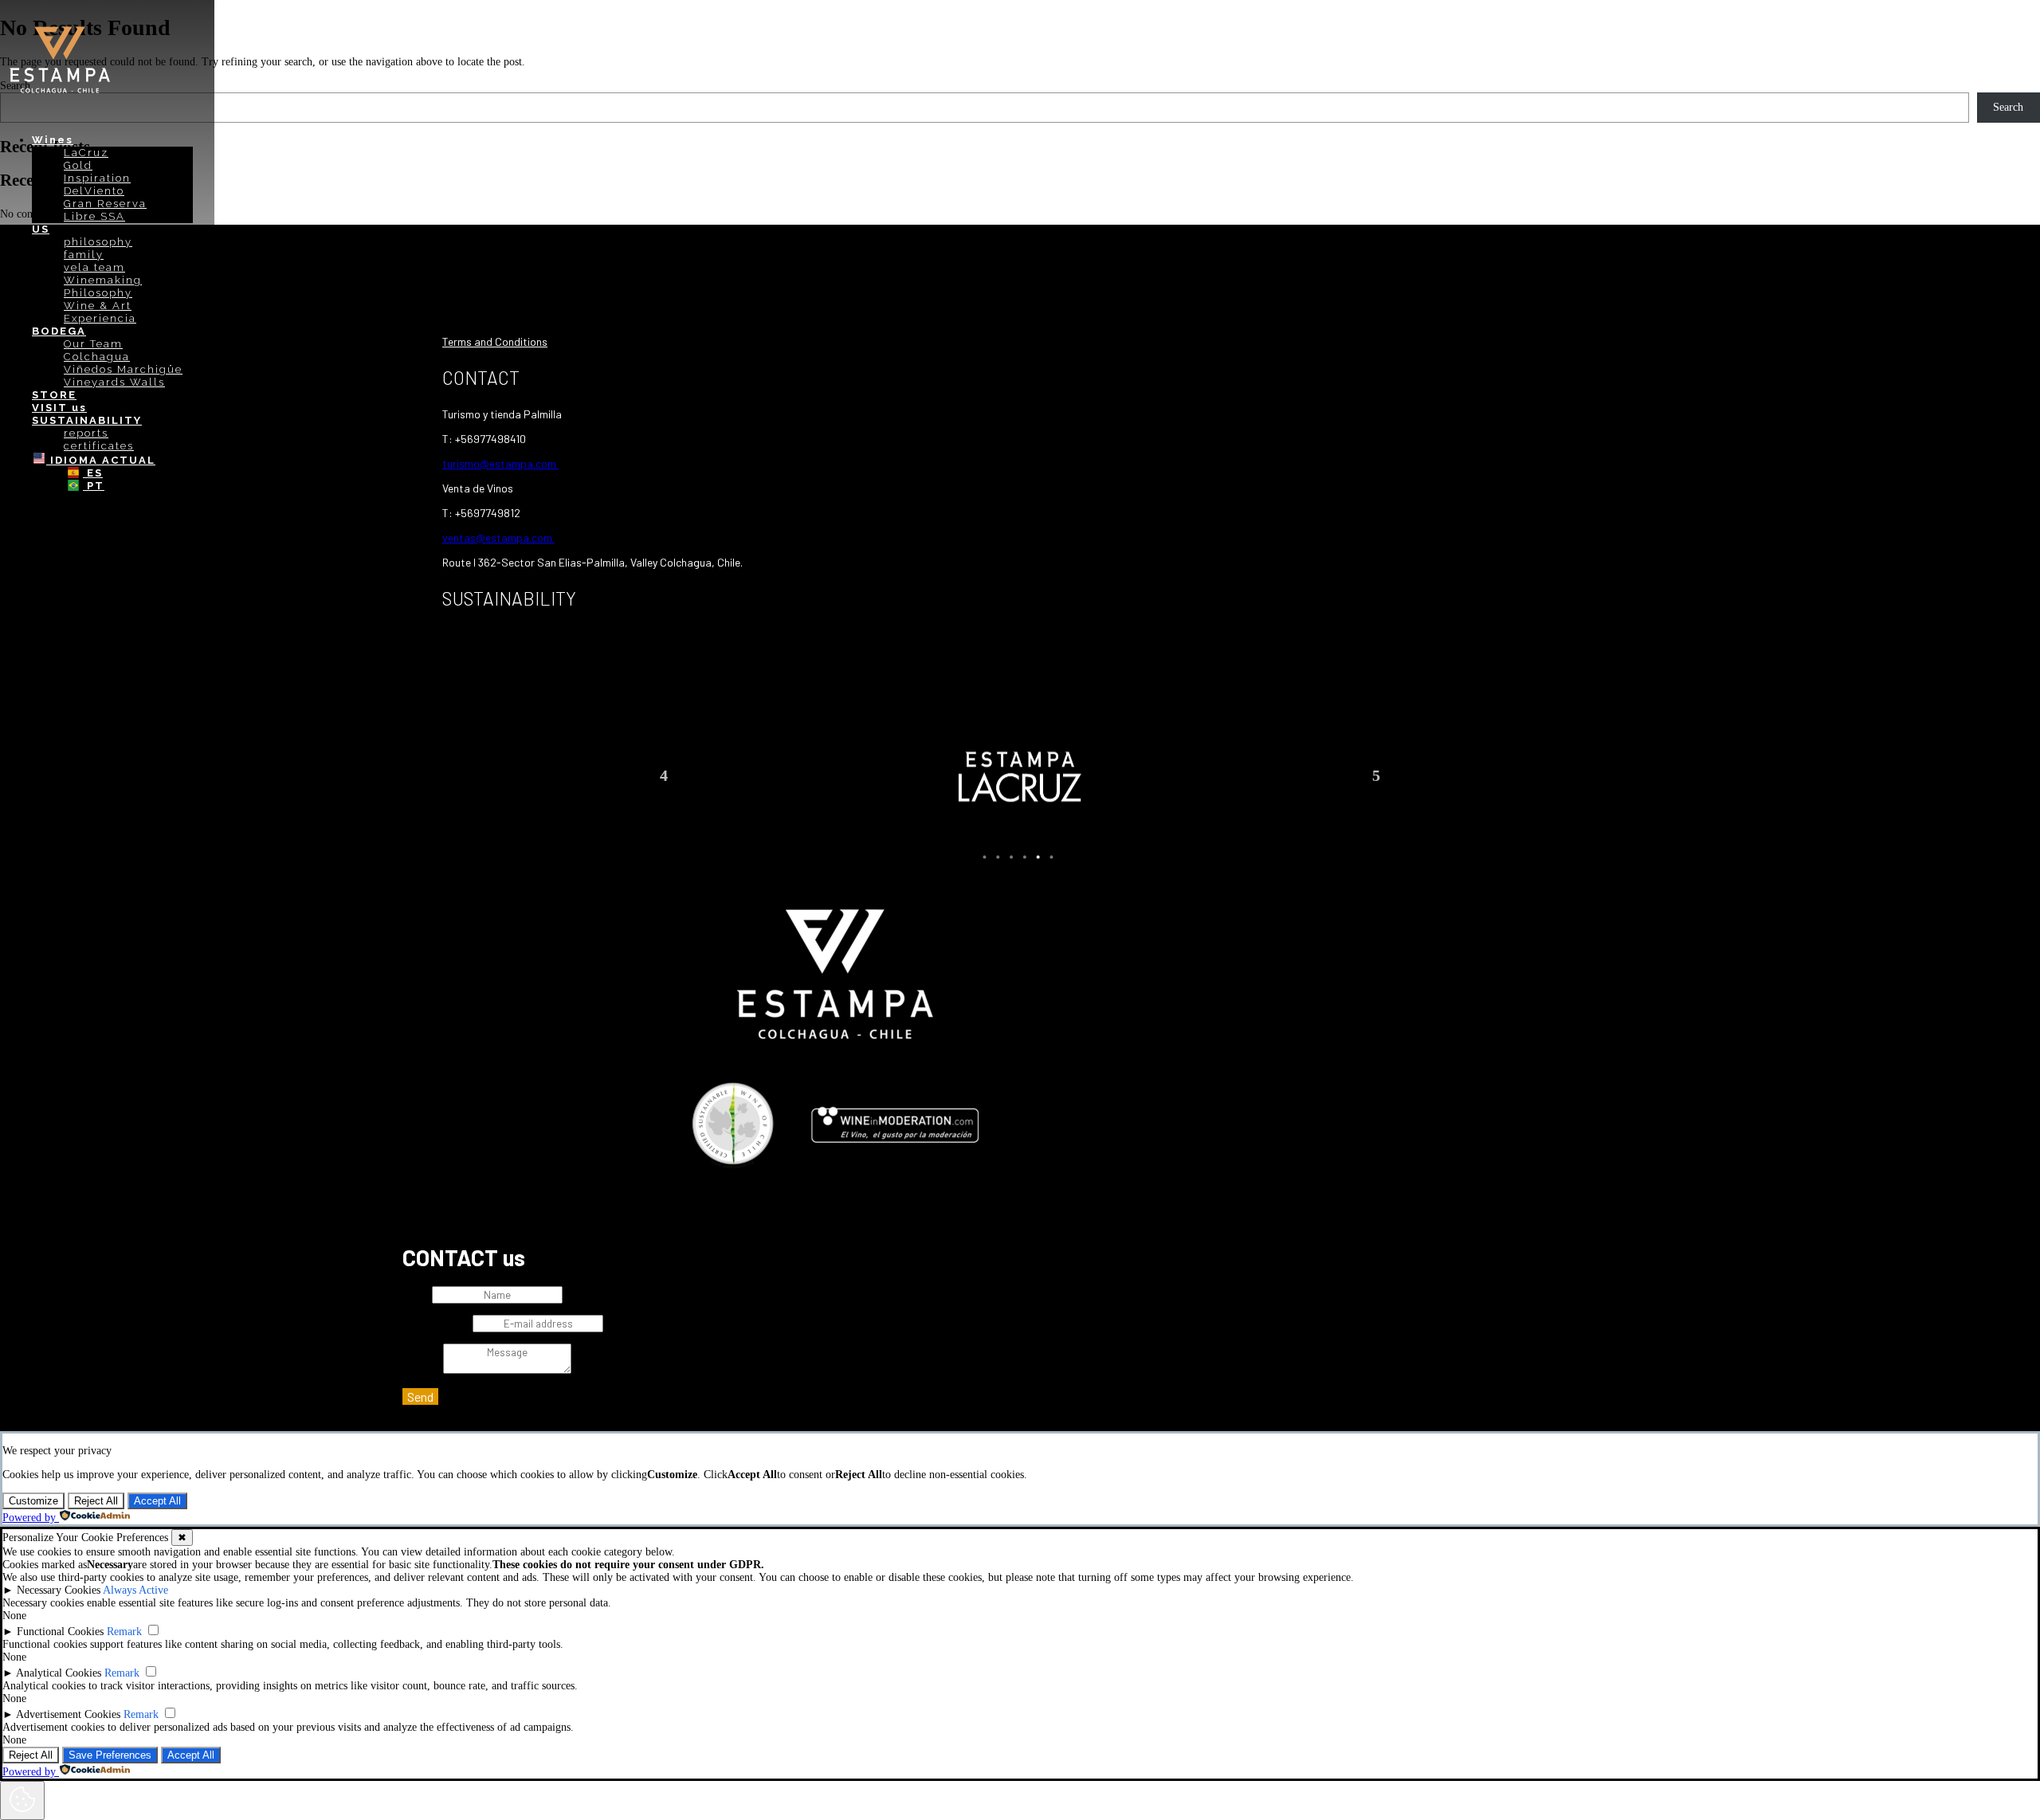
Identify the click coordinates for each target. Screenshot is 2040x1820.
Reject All (96, 1501)
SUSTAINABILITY (87, 420)
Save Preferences (110, 1755)
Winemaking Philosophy (103, 286)
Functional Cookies (60, 1632)
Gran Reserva (105, 204)
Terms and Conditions (495, 341)
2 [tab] (998, 857)
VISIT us (59, 408)
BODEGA (59, 331)
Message (421, 1370)
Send (420, 1396)
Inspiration (97, 178)
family (84, 255)
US (41, 229)
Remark (124, 1632)
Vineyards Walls (114, 382)
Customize (33, 1501)
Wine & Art (98, 306)
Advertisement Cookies (68, 1714)
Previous (664, 775)
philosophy (98, 242)
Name (416, 1295)
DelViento (94, 191)
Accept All (157, 1501)
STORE (54, 395)
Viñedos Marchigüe (123, 369)
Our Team (93, 344)
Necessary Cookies (59, 1590)
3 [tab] (1011, 857)
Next (1376, 775)
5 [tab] (1038, 857)
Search (2008, 107)
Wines (53, 140)
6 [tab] (1051, 857)
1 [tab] (984, 857)
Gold (78, 165)
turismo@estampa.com (500, 463)
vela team (94, 267)
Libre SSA (94, 216)
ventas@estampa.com (498, 537)
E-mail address (436, 1324)
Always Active (135, 1590)
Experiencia (100, 318)
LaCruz (86, 153)
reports (86, 433)
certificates (99, 446)
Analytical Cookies (59, 1673)
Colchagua (97, 357)
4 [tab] (1025, 857)
